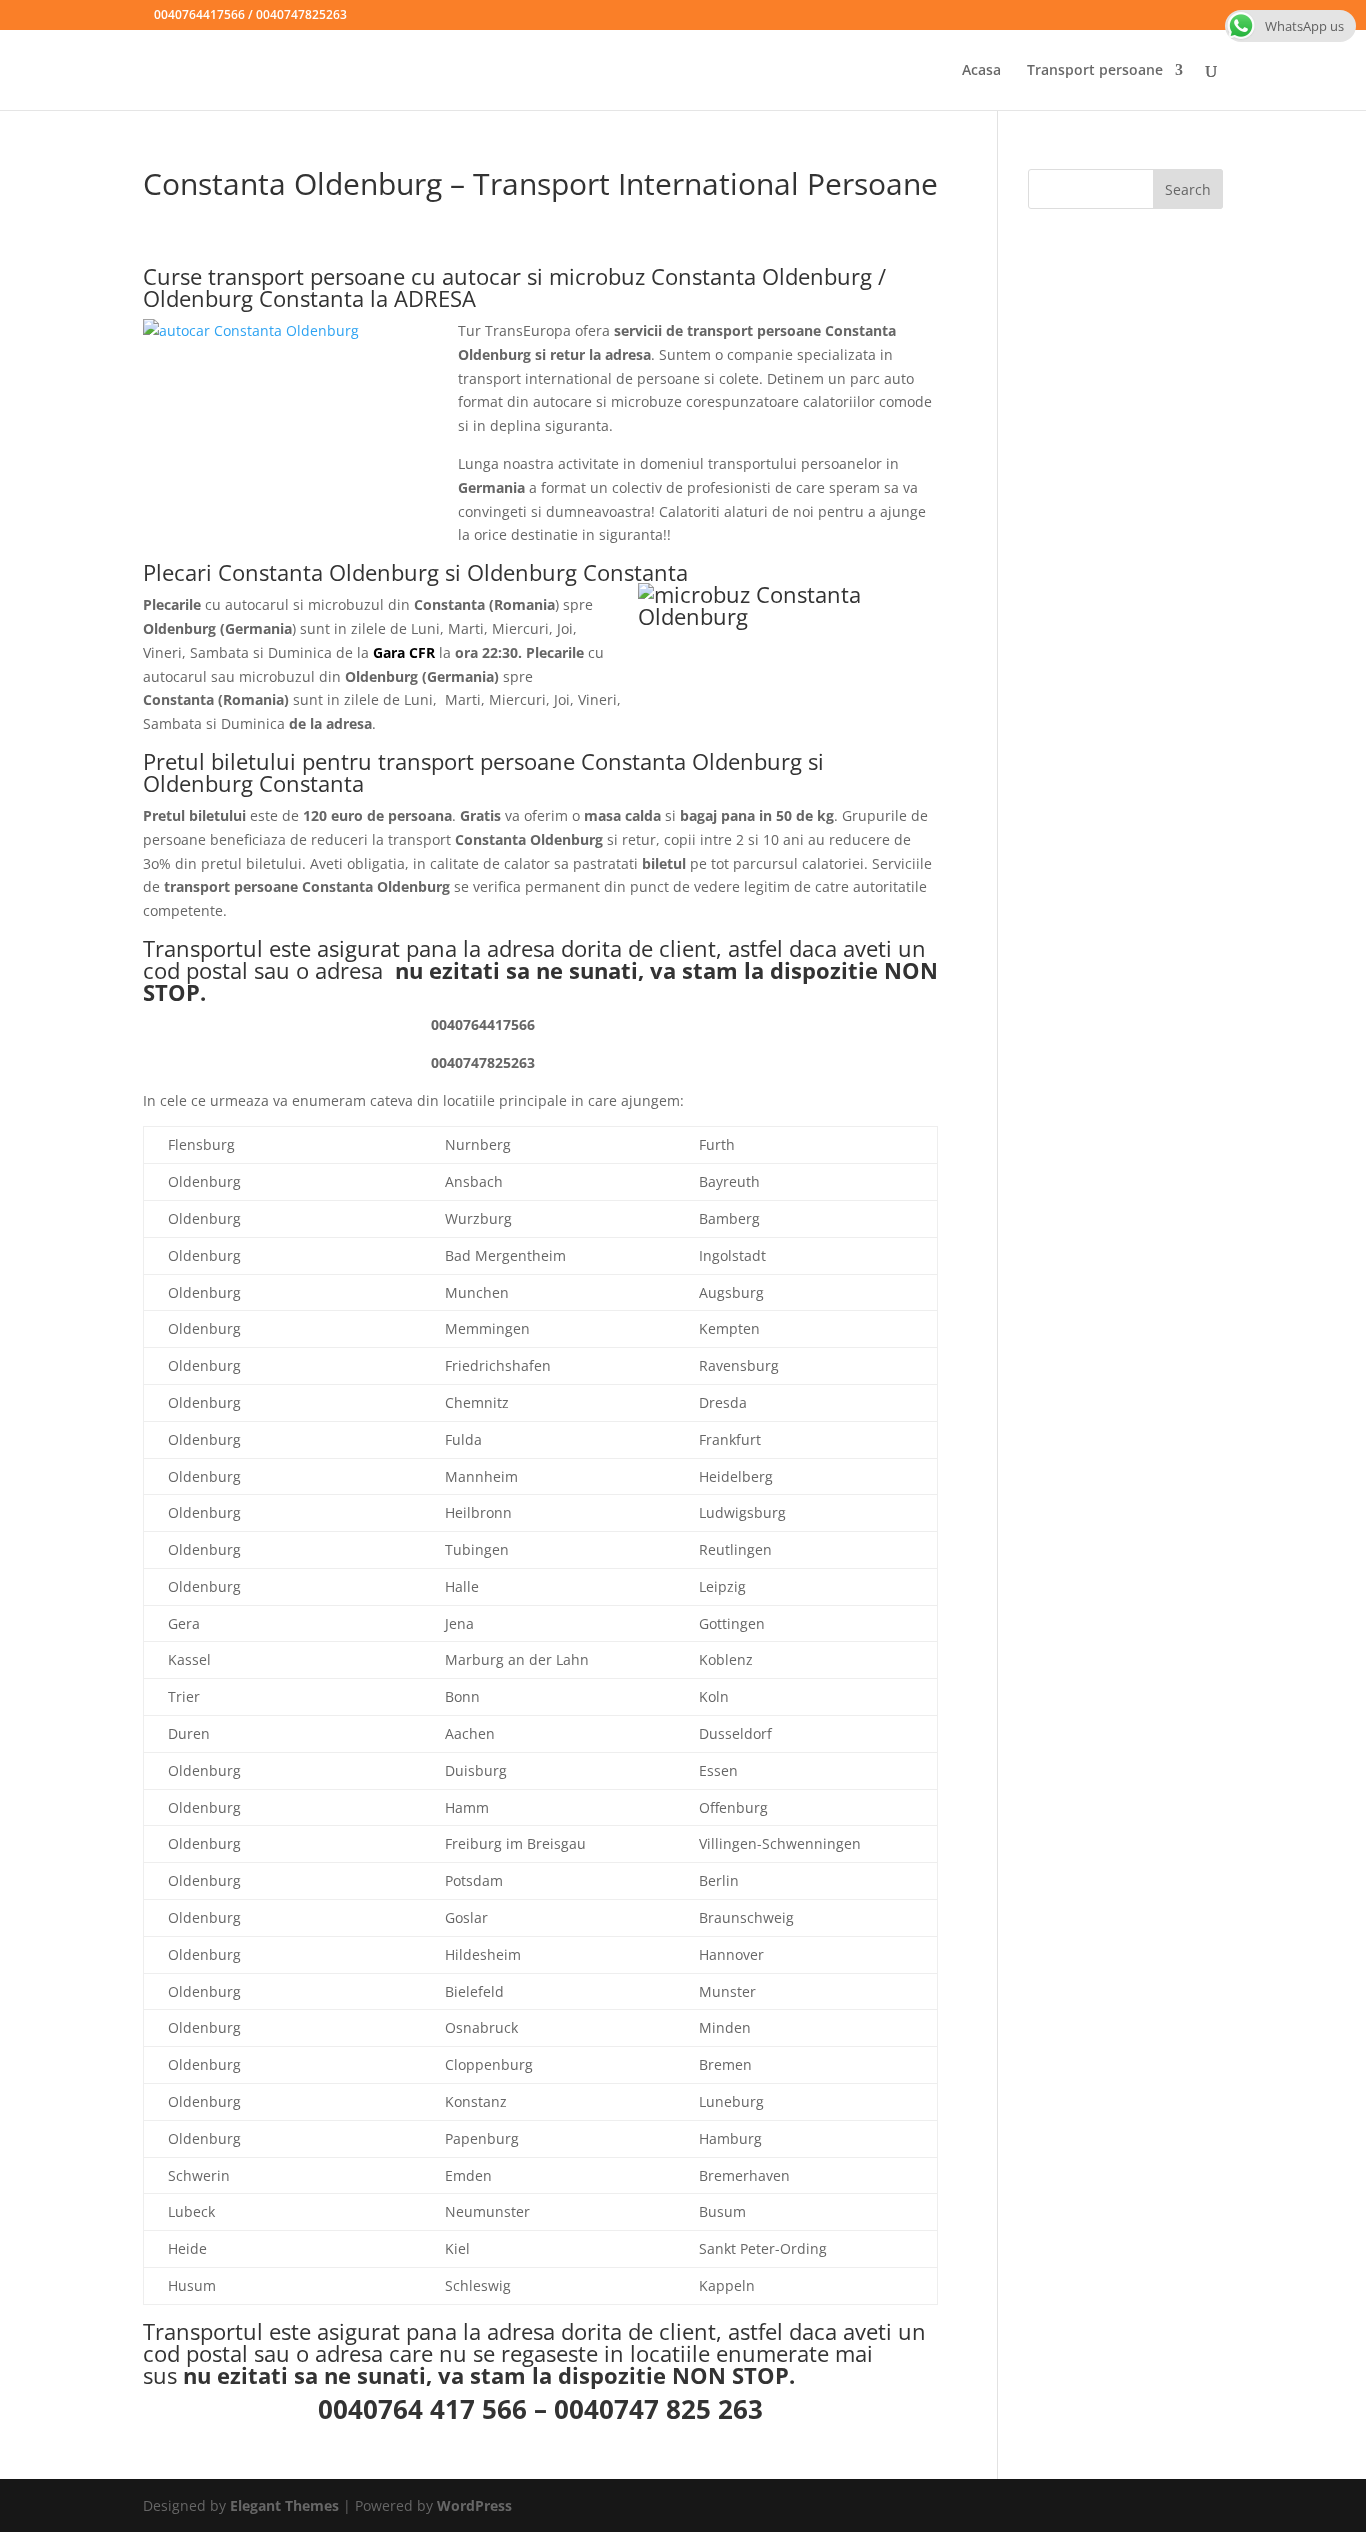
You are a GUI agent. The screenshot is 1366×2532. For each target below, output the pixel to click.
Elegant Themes (284, 2505)
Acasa (981, 71)
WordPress (474, 2505)
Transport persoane (1095, 71)
